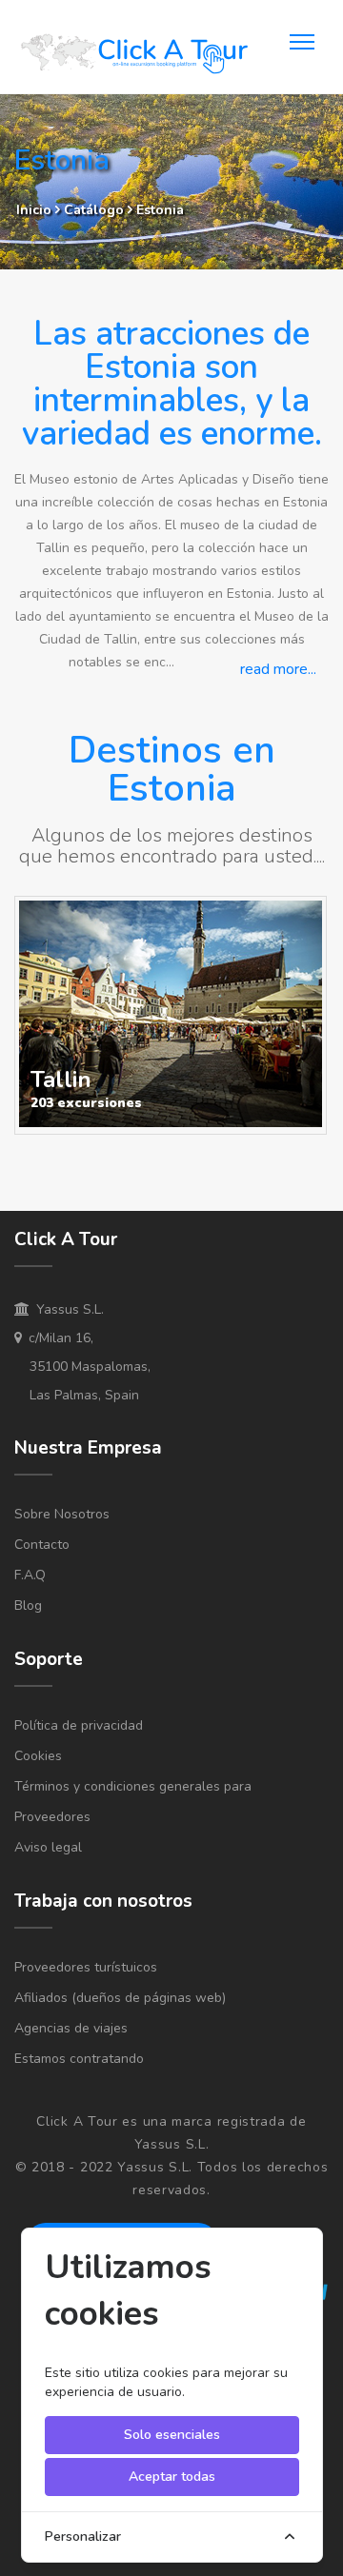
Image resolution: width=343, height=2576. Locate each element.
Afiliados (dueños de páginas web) (120, 1998)
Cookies (38, 1756)
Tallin (61, 1080)
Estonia (160, 210)
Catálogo (96, 210)
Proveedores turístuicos (86, 1967)
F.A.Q (30, 1575)
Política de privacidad (79, 1725)
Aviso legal (48, 1847)
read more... (278, 669)
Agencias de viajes (71, 2028)
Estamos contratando (79, 2059)
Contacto (42, 1545)
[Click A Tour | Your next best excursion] (133, 56)
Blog (28, 1605)
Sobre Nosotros (62, 1514)
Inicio (34, 210)
